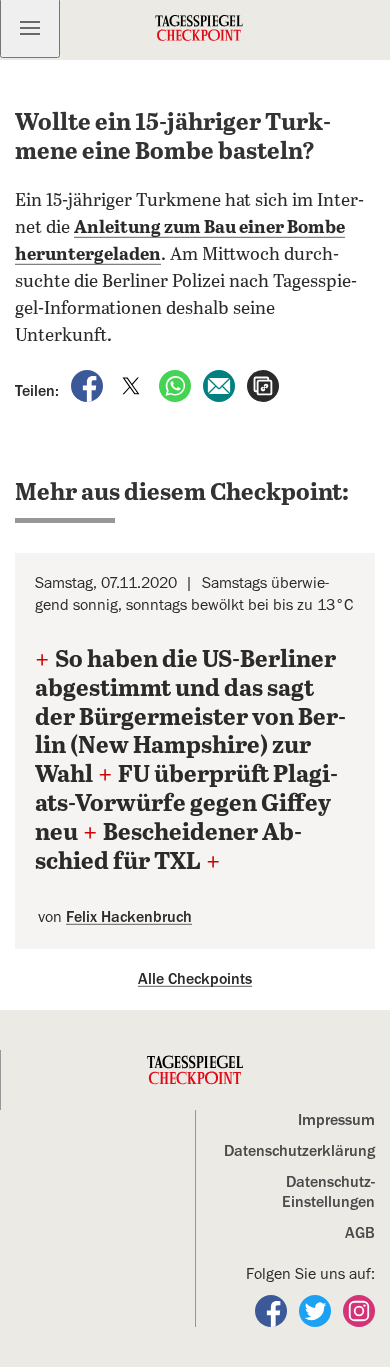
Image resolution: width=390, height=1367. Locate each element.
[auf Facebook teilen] (89, 385)
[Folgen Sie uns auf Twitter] (317, 1310)
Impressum (336, 1120)
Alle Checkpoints (195, 979)
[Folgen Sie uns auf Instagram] (359, 1310)
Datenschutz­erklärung (299, 1151)
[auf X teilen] (133, 385)
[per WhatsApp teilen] (177, 385)
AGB (360, 1233)
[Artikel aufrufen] (263, 385)
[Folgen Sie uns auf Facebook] (273, 1310)
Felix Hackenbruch (129, 917)
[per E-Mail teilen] (221, 385)
